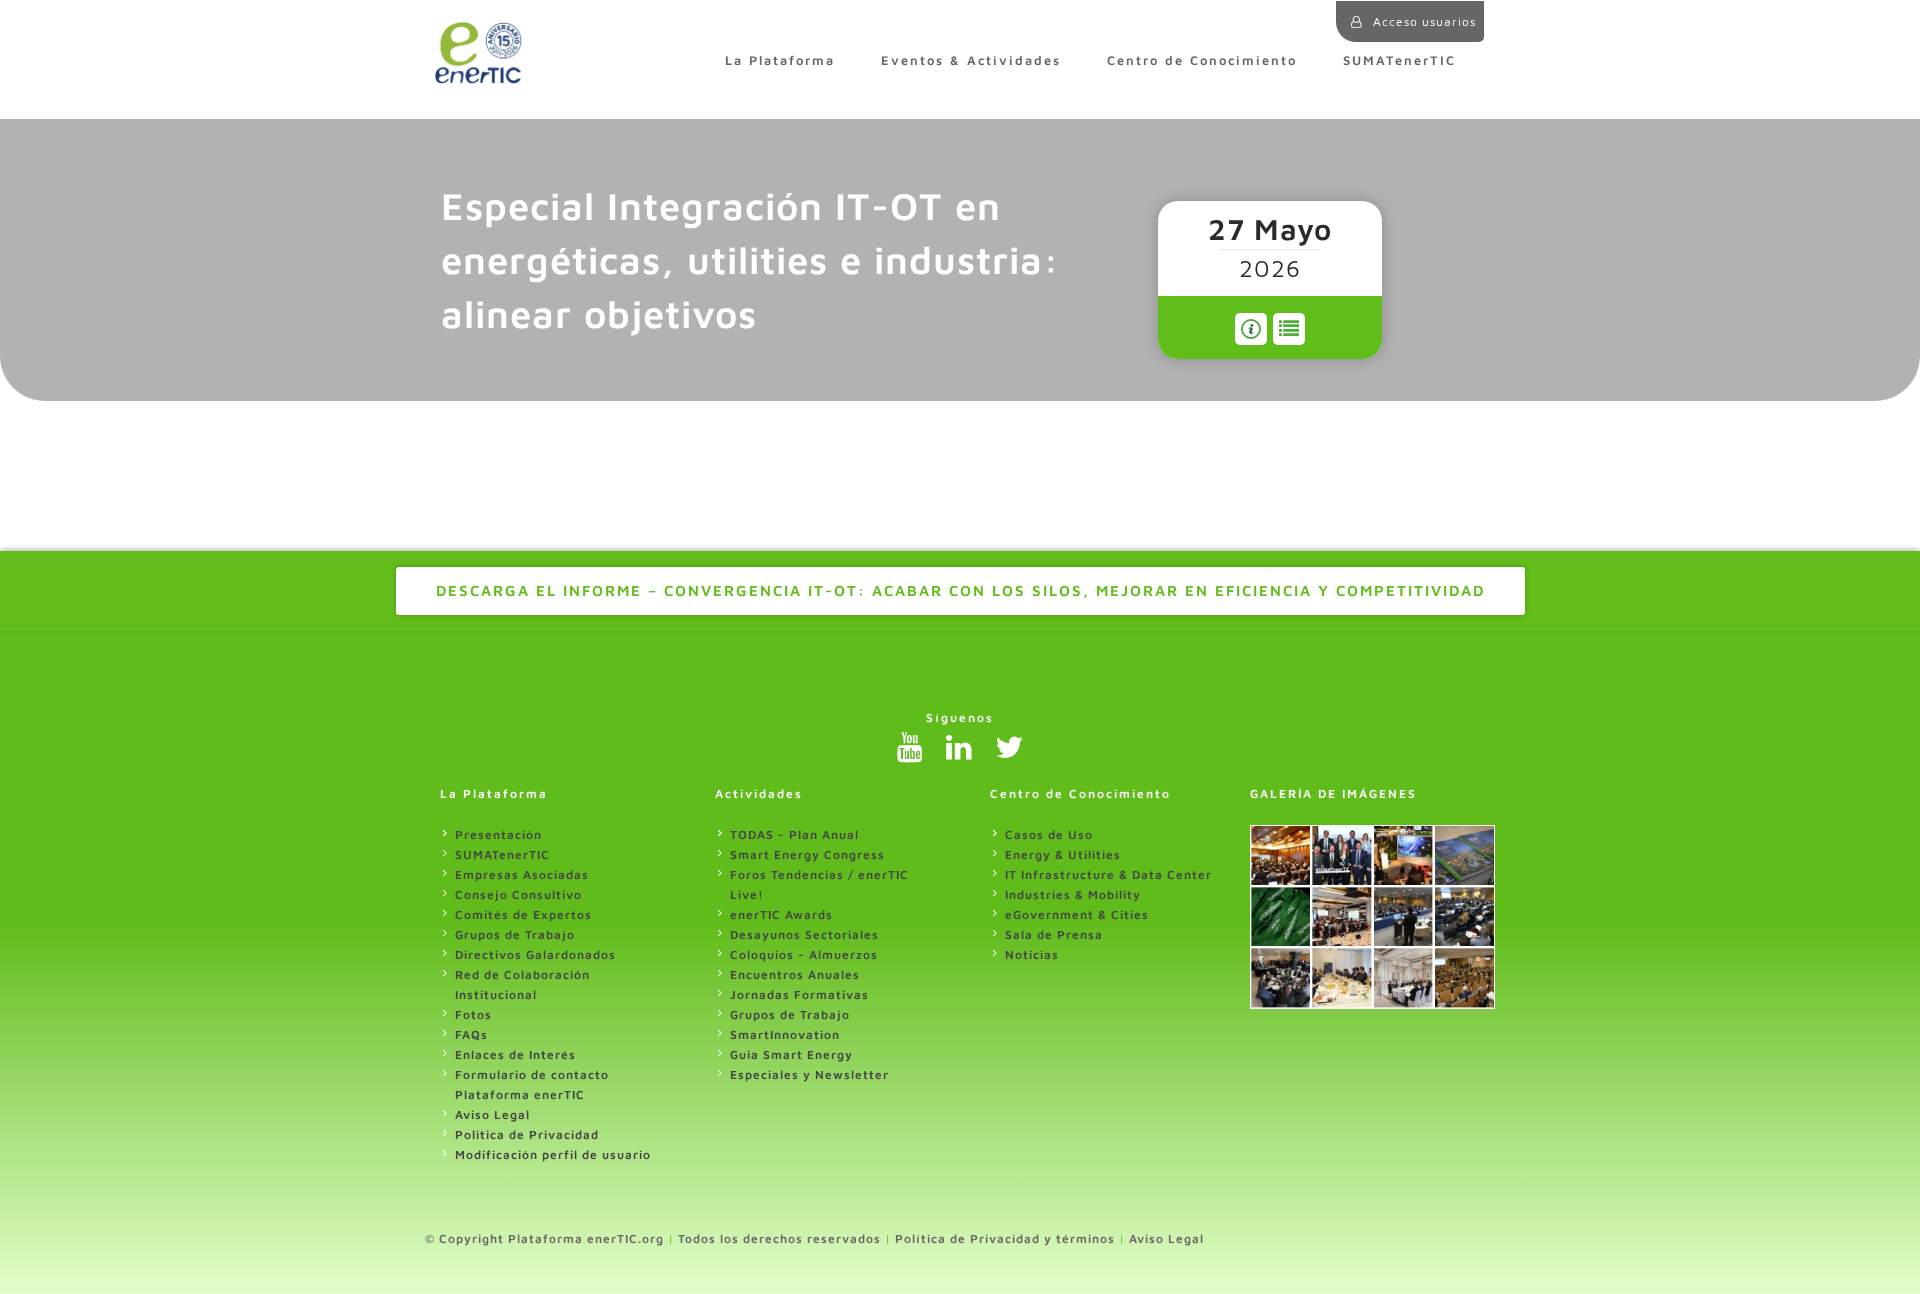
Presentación (498, 834)
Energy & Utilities (1063, 854)
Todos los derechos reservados (779, 1238)
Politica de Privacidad (527, 1134)
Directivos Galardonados (535, 954)
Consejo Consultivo (518, 894)
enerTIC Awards (781, 914)
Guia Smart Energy (791, 1054)
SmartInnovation (785, 1034)
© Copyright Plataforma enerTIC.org (544, 1238)
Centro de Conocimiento (1202, 60)
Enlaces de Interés (515, 1054)
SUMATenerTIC (1399, 60)
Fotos (473, 1014)
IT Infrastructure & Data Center (1108, 874)
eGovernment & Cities (1077, 914)
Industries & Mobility (1073, 894)
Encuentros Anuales (795, 974)
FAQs (471, 1034)
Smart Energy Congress (807, 854)
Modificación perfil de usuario (553, 1154)
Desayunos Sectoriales (804, 934)
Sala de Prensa (1054, 934)
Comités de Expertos (523, 914)
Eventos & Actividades (971, 60)
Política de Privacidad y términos (1005, 1238)
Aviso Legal (492, 1114)
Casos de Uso (1049, 834)
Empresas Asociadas (522, 874)
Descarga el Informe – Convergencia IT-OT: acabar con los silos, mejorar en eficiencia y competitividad (960, 590)
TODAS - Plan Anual (794, 834)
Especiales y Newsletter (809, 1074)
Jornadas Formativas (799, 994)
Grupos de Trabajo (515, 934)
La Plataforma (780, 60)
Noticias (1032, 954)
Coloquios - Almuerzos (804, 954)
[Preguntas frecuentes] (1251, 329)
